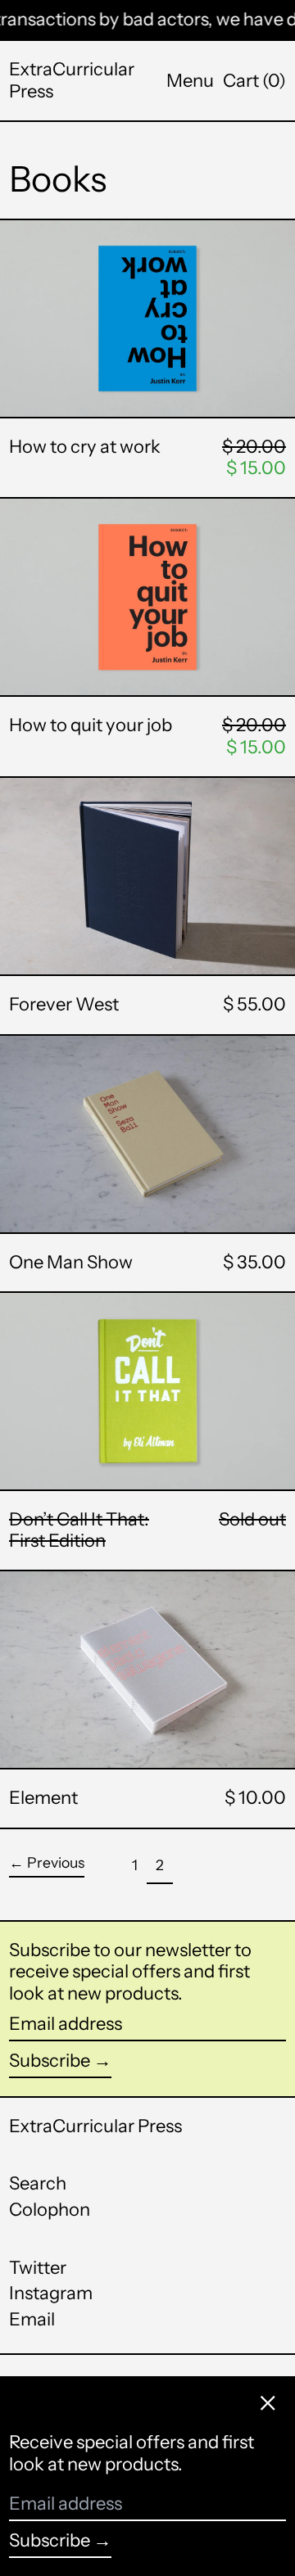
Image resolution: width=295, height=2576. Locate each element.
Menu (190, 81)
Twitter (38, 2268)
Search (38, 2183)
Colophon (50, 2210)
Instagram (51, 2294)
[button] (254, 81)
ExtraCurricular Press (72, 80)
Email (32, 2320)
